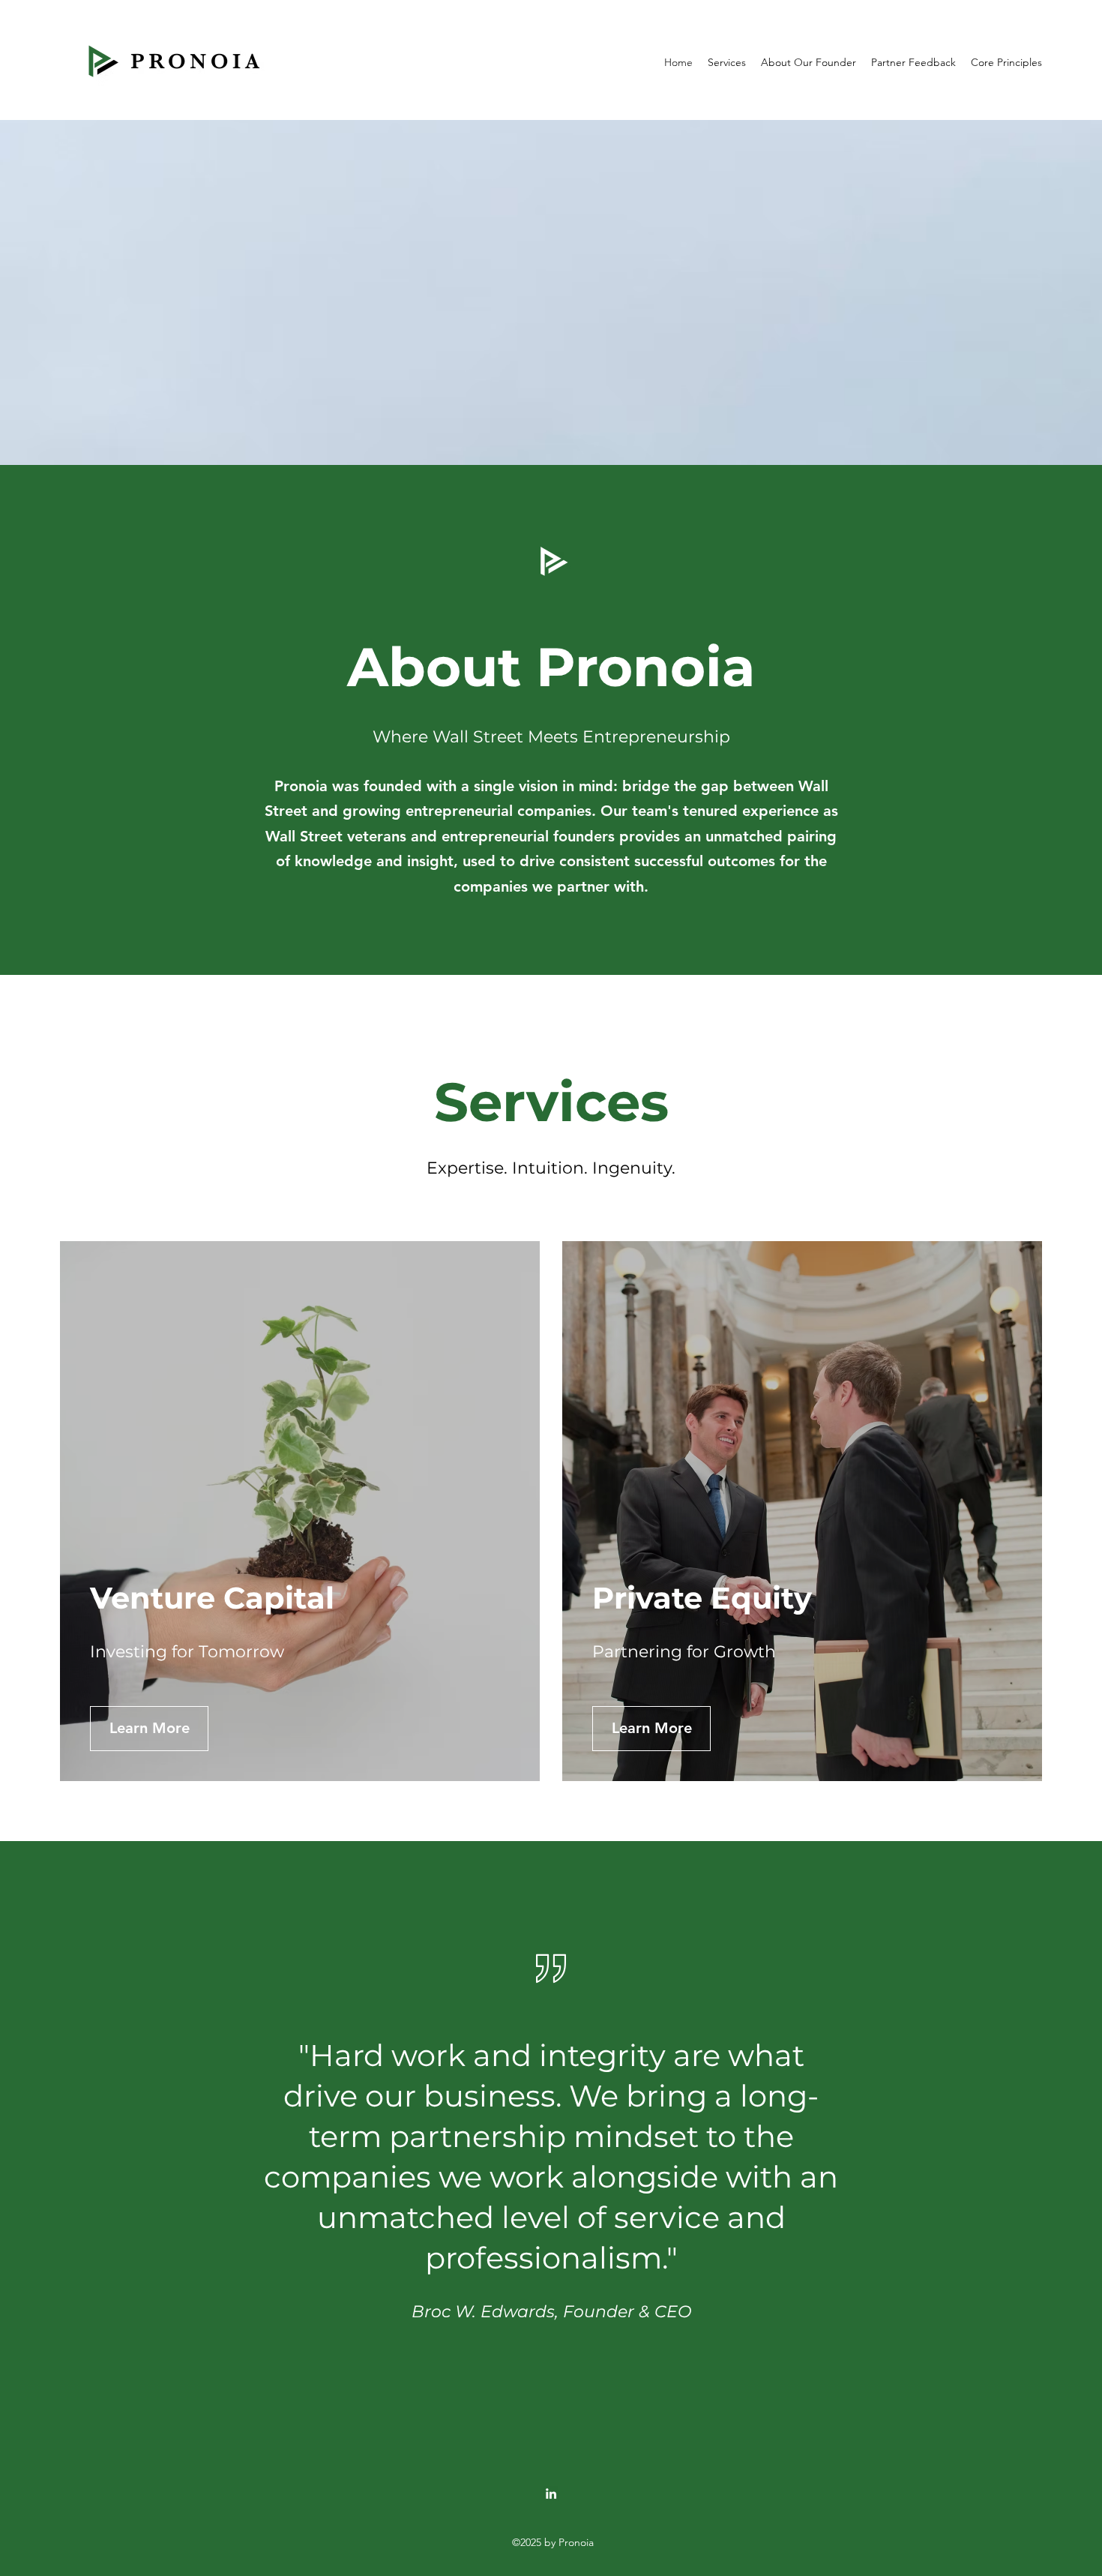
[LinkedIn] (551, 2494)
